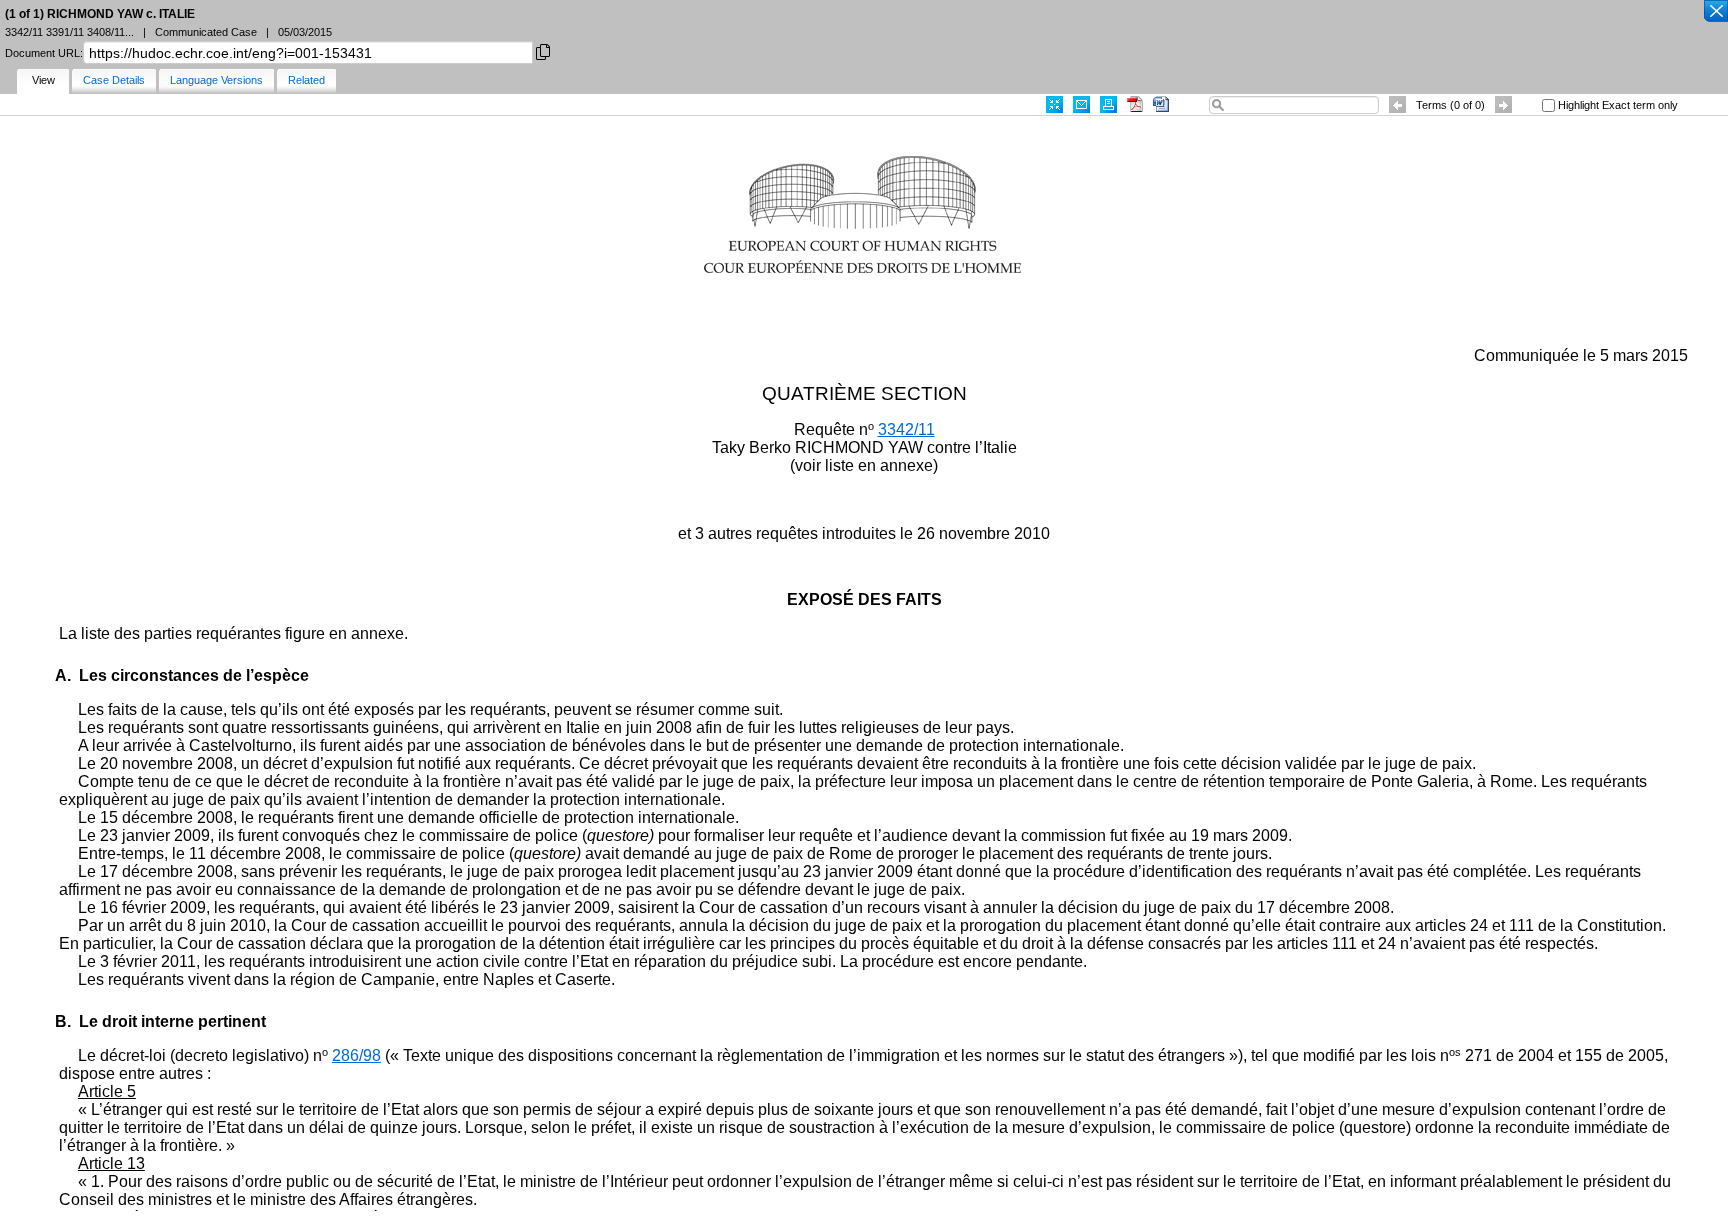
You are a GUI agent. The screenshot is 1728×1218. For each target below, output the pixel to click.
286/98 (356, 1055)
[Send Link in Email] (1081, 104)
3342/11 (906, 429)
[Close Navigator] (1715, 12)
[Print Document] (1108, 104)
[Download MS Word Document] (1161, 104)
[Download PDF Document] (1135, 104)
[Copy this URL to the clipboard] (543, 50)
